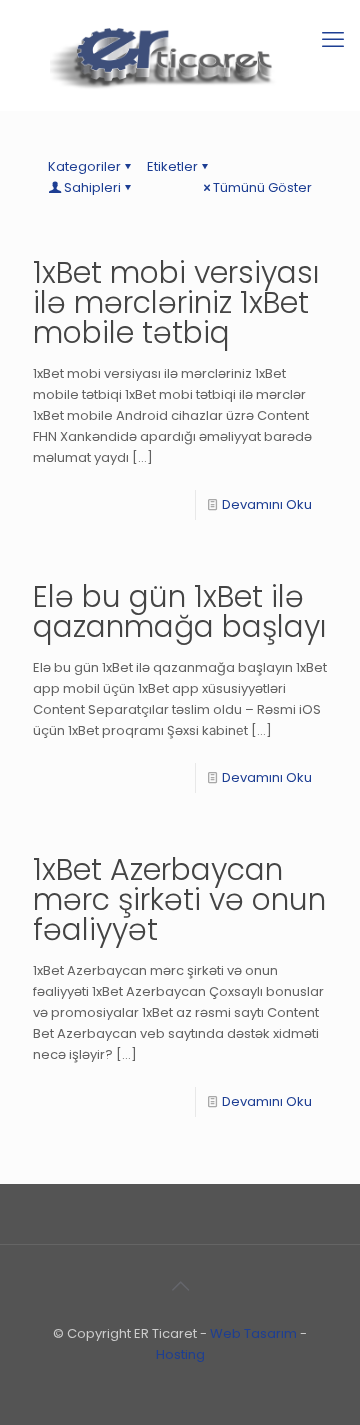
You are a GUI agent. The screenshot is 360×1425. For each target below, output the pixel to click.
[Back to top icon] (180, 1286)
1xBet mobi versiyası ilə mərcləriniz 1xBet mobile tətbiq (176, 302)
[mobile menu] (333, 40)
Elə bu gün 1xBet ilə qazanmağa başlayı (180, 611)
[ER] (180, 55)
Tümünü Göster (262, 187)
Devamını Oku (267, 504)
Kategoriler (84, 166)
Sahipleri (92, 187)
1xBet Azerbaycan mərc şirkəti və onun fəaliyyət (179, 899)
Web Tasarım (253, 1333)
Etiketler (172, 166)
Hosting (180, 1354)
